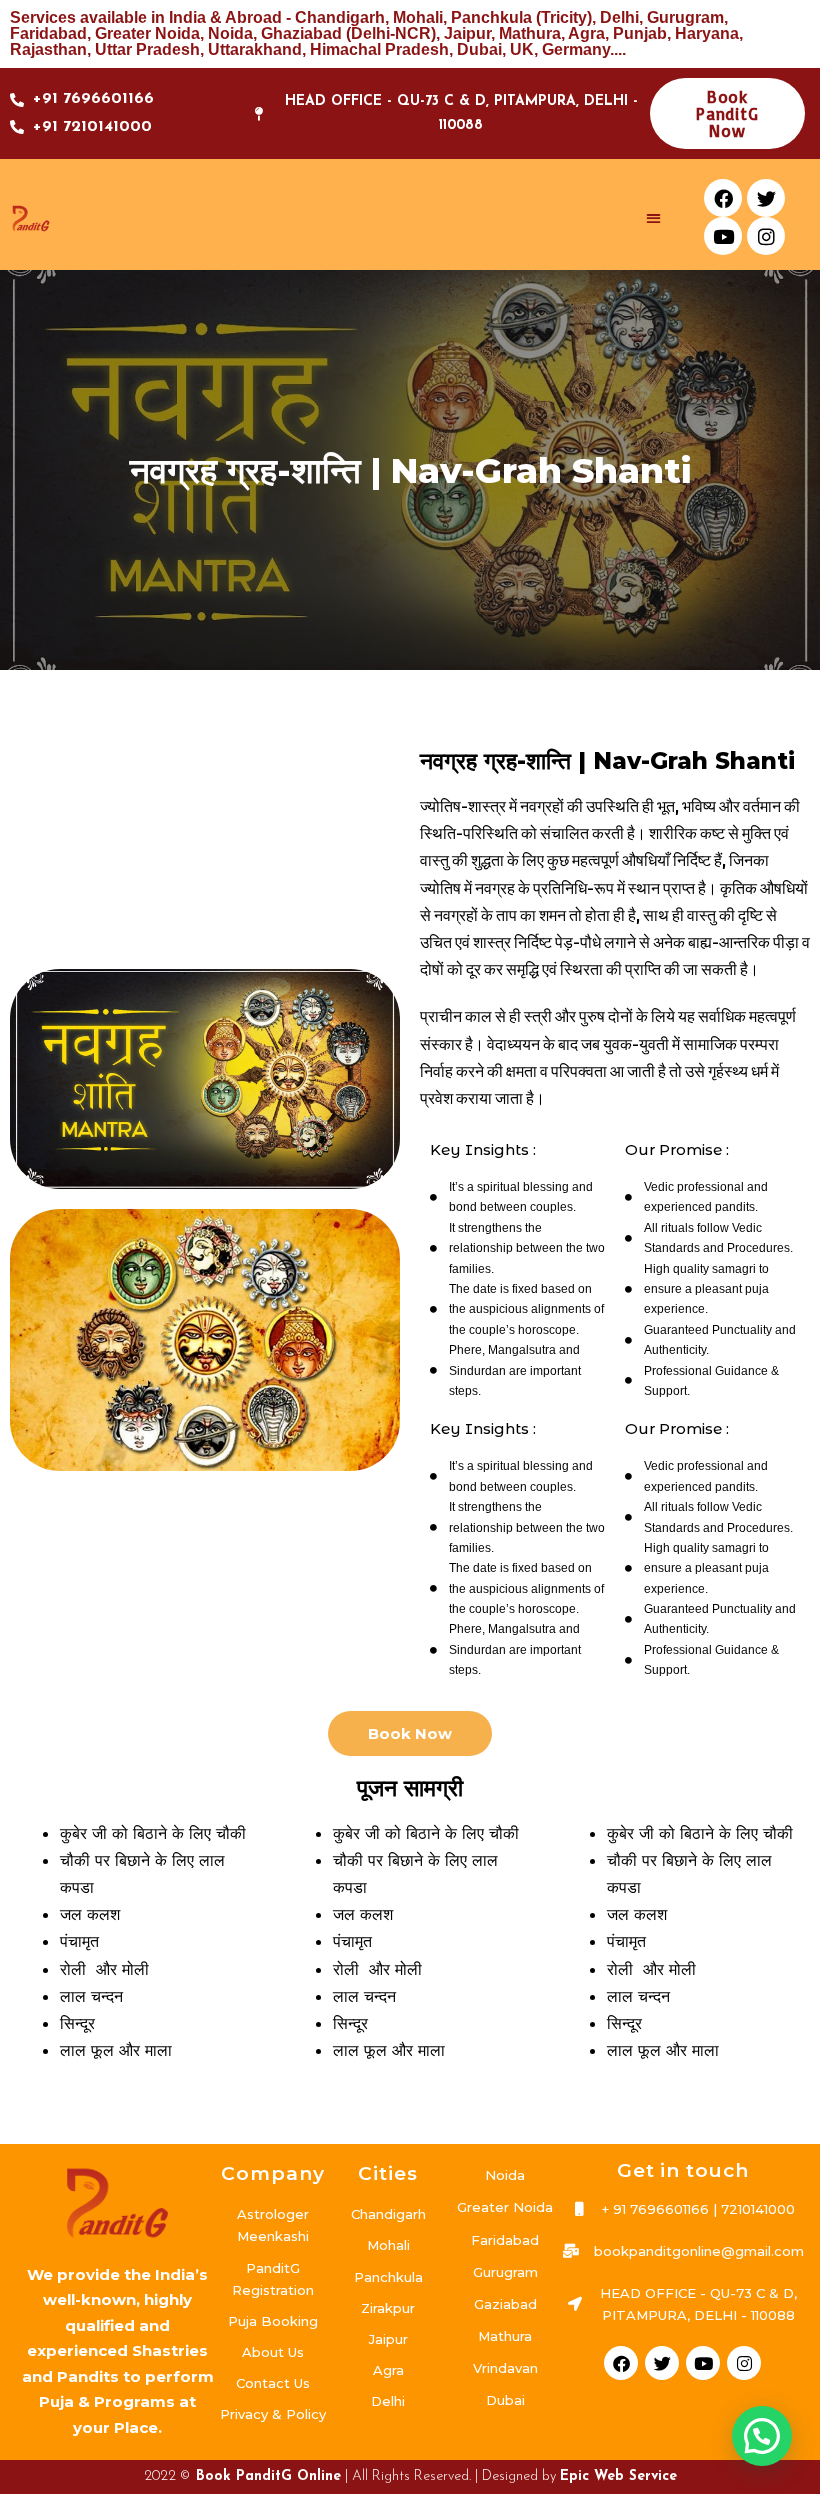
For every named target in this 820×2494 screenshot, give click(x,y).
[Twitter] (766, 198)
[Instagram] (766, 236)
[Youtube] (723, 236)
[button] (654, 217)
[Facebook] (723, 198)
